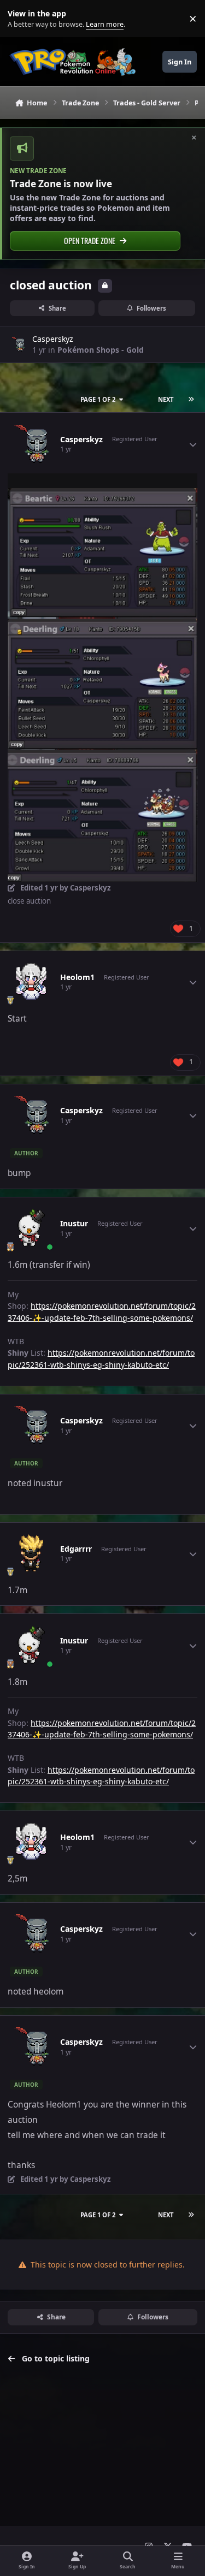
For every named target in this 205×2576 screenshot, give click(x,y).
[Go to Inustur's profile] (31, 1228)
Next (166, 399)
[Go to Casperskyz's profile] (18, 345)
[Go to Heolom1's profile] (31, 982)
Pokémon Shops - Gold (101, 350)
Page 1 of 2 (98, 399)
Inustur (74, 1224)
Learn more (21, 19)
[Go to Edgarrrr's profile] (31, 1554)
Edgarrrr (76, 1549)
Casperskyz (53, 339)
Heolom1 (77, 977)
